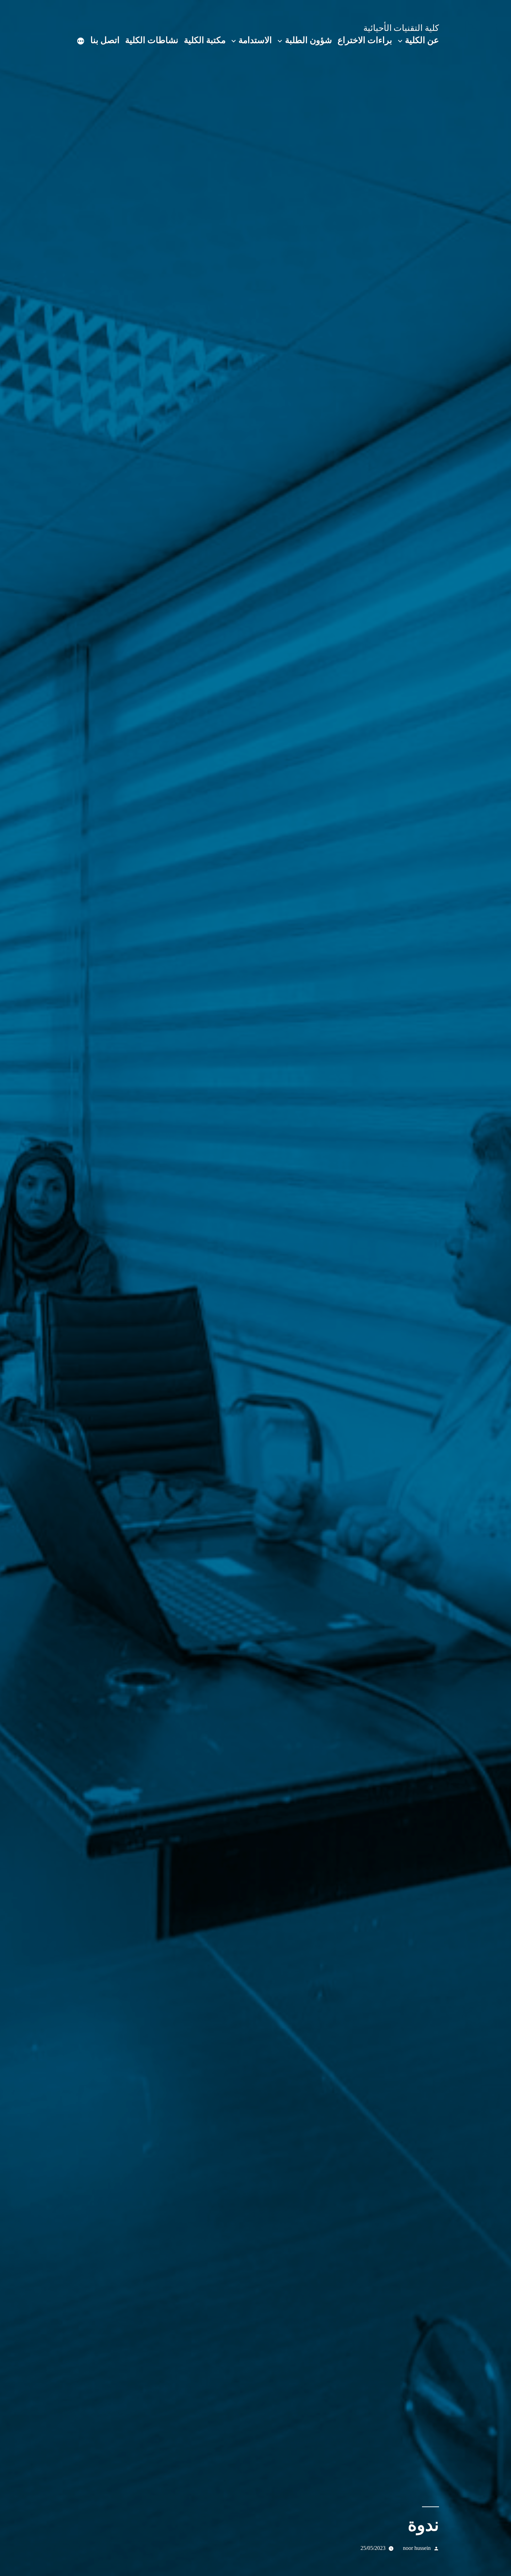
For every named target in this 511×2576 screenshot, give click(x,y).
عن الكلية (422, 40)
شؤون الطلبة (309, 40)
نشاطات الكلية (152, 40)
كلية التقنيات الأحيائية (401, 28)
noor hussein (417, 2548)
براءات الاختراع (365, 40)
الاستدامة (255, 40)
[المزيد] (81, 42)
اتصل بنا (105, 40)
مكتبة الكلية (205, 40)
